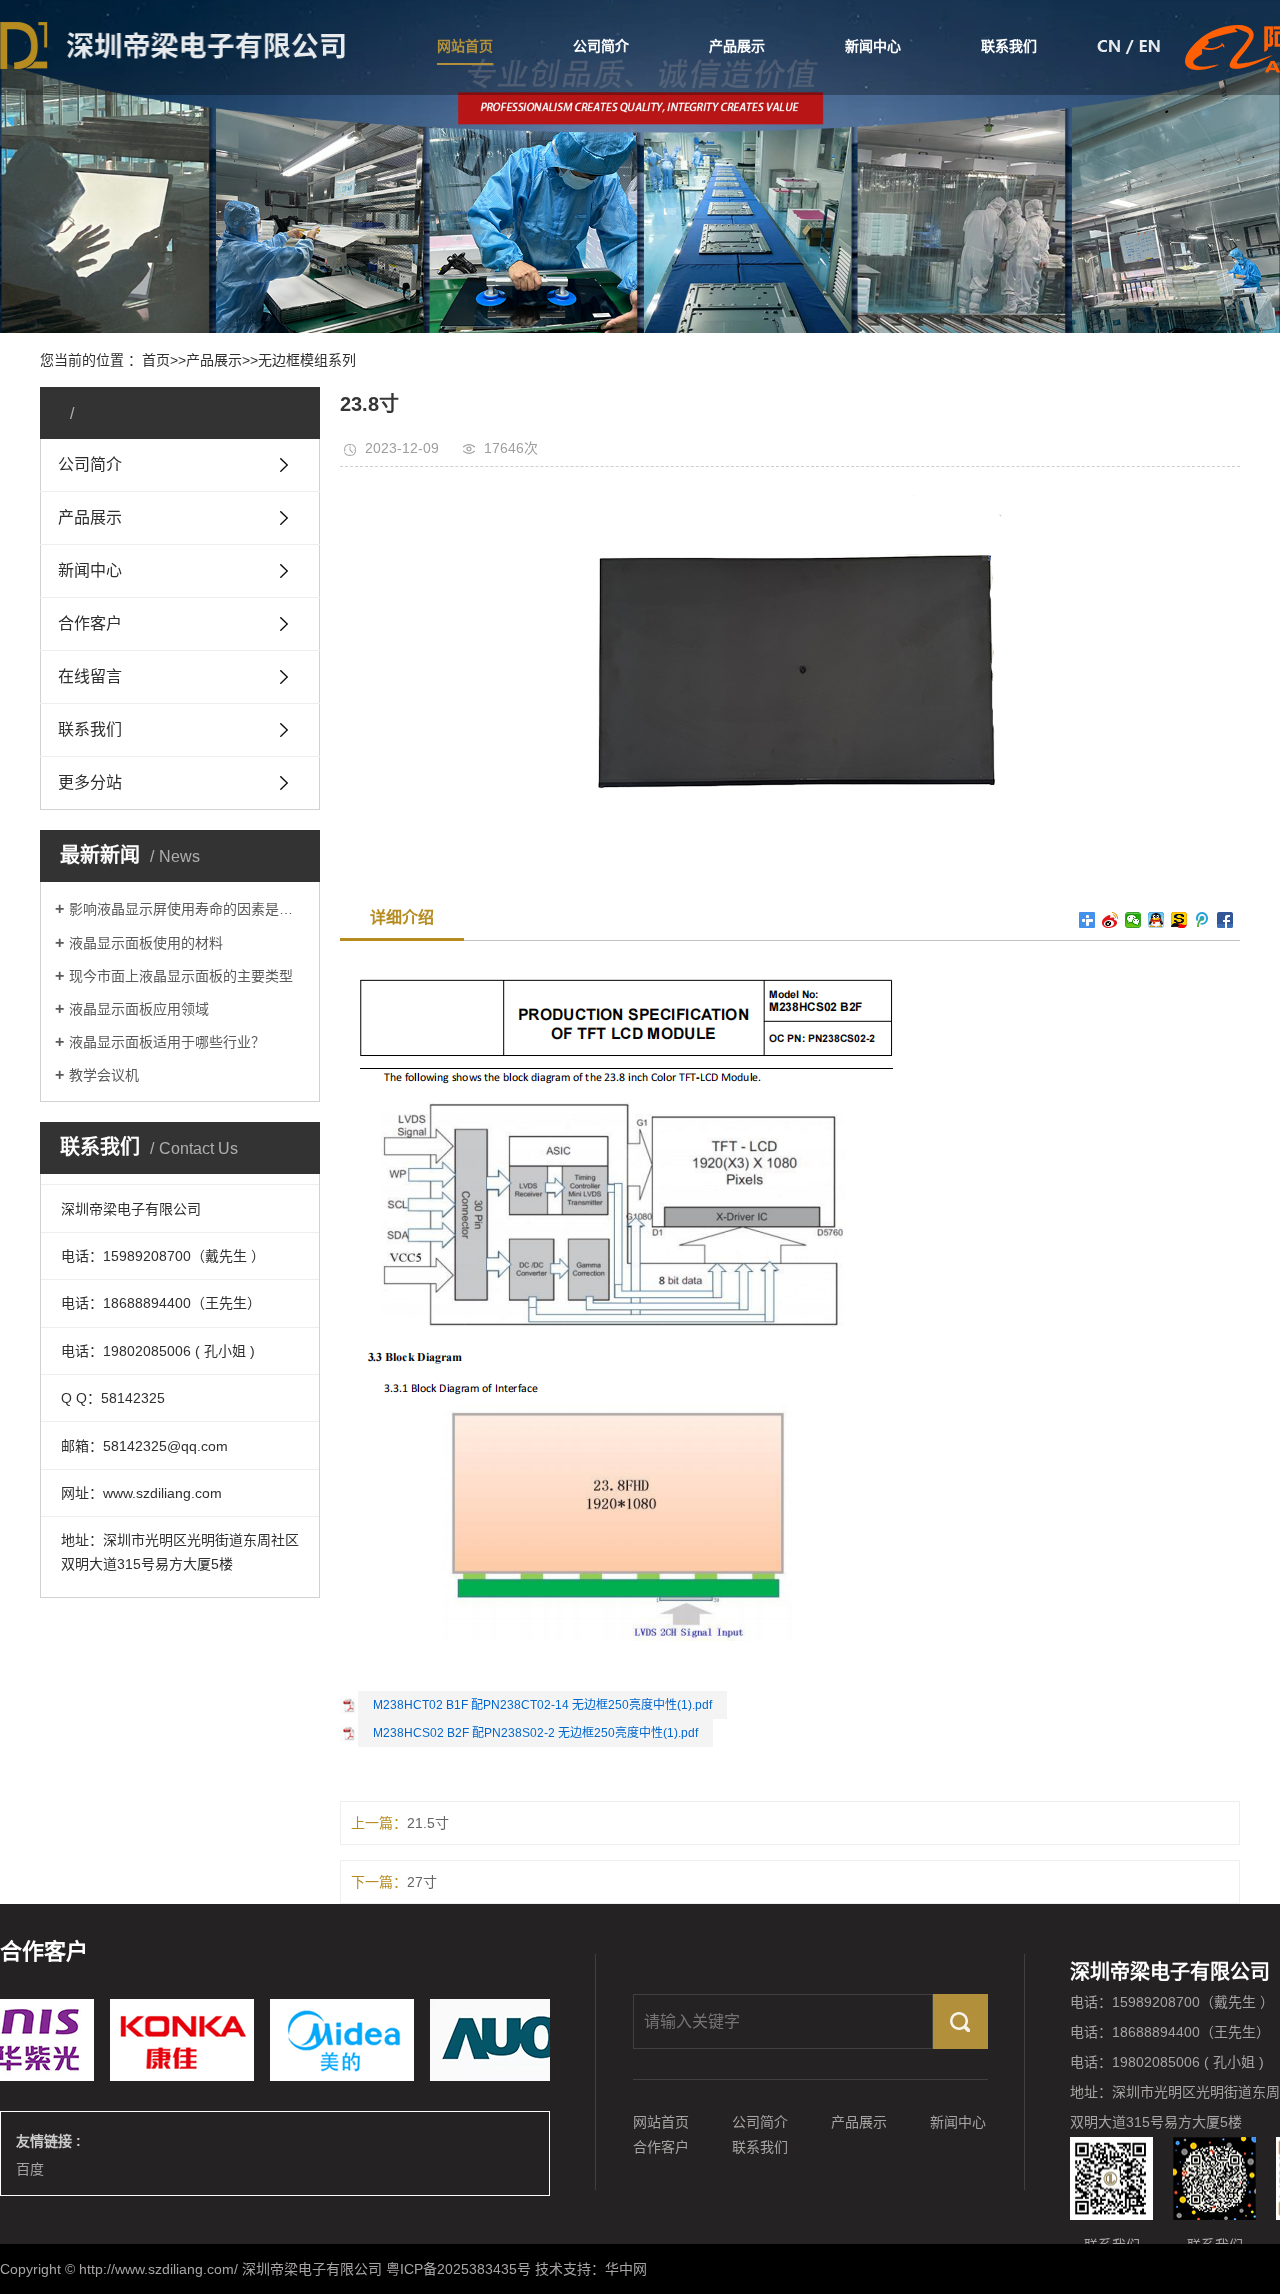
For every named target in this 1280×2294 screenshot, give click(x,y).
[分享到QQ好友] (1156, 920)
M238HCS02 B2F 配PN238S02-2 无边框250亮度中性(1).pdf (535, 1733)
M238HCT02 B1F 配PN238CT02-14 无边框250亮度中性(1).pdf (542, 1705)
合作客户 (661, 2147)
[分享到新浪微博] (1110, 920)
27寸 (422, 1882)
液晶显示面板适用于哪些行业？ (167, 1042)
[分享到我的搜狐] (1179, 920)
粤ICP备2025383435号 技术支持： (495, 2269)
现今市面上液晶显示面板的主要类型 (181, 976)
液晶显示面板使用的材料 (146, 943)
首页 (156, 360)
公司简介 (601, 46)
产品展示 (737, 46)
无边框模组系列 (307, 360)
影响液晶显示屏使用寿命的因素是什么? (187, 909)
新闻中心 (873, 46)
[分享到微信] (1133, 920)
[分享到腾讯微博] (1202, 920)
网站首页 (465, 46)
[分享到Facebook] (1225, 920)
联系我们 (1009, 46)
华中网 (626, 2269)
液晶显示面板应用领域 (139, 1009)
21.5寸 (428, 1823)
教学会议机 (104, 1075)
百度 (30, 2169)
